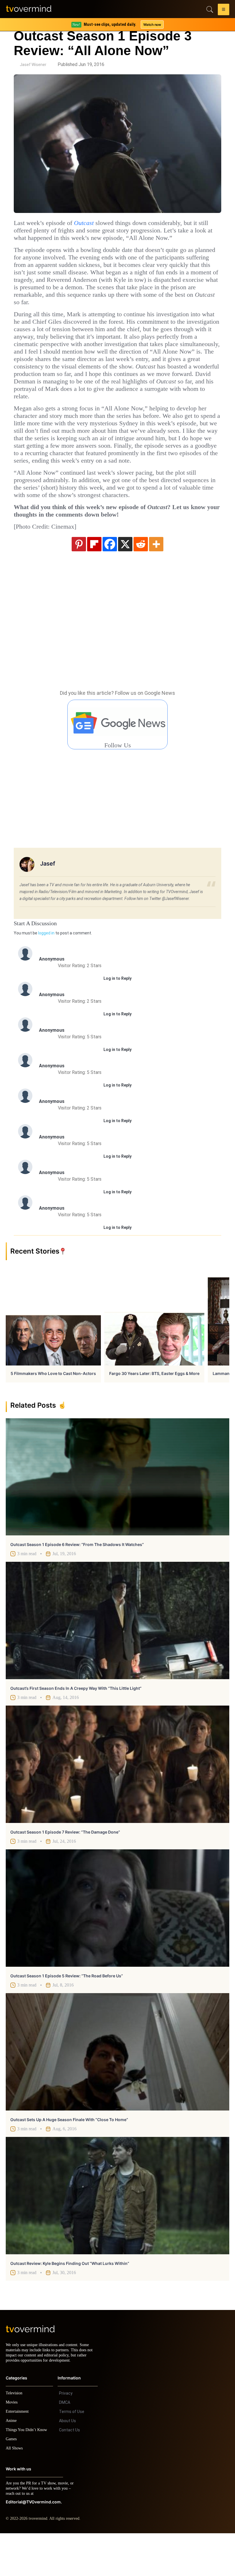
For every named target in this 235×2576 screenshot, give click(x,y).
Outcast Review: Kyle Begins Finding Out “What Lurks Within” (70, 2301)
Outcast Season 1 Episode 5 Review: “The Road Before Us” (67, 2013)
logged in (46, 971)
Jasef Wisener (33, 65)
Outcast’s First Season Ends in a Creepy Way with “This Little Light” (76, 1726)
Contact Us (69, 2473)
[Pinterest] (79, 581)
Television (15, 2436)
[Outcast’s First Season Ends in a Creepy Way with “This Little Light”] (117, 1658)
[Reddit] (141, 581)
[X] (125, 581)
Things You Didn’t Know (28, 2473)
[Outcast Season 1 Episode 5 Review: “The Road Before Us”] (117, 1946)
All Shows (15, 2491)
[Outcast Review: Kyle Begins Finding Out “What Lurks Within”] (117, 2233)
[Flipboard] (94, 581)
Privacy (66, 2436)
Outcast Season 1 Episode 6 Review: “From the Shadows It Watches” (77, 1582)
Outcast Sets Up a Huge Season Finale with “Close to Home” (69, 2157)
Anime (11, 2463)
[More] (156, 581)
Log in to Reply (117, 1016)
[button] (224, 10)
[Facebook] (110, 581)
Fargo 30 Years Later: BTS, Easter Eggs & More (154, 1411)
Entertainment (19, 2454)
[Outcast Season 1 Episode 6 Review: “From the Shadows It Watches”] (117, 1515)
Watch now (152, 25)
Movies (12, 2445)
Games (12, 2482)
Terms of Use (72, 2454)
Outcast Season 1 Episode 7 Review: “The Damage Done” (65, 1870)
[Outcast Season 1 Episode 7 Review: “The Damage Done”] (117, 1802)
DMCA (65, 2445)
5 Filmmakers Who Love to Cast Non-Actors (53, 1411)
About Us (67, 2464)
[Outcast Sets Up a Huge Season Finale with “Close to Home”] (117, 2089)
